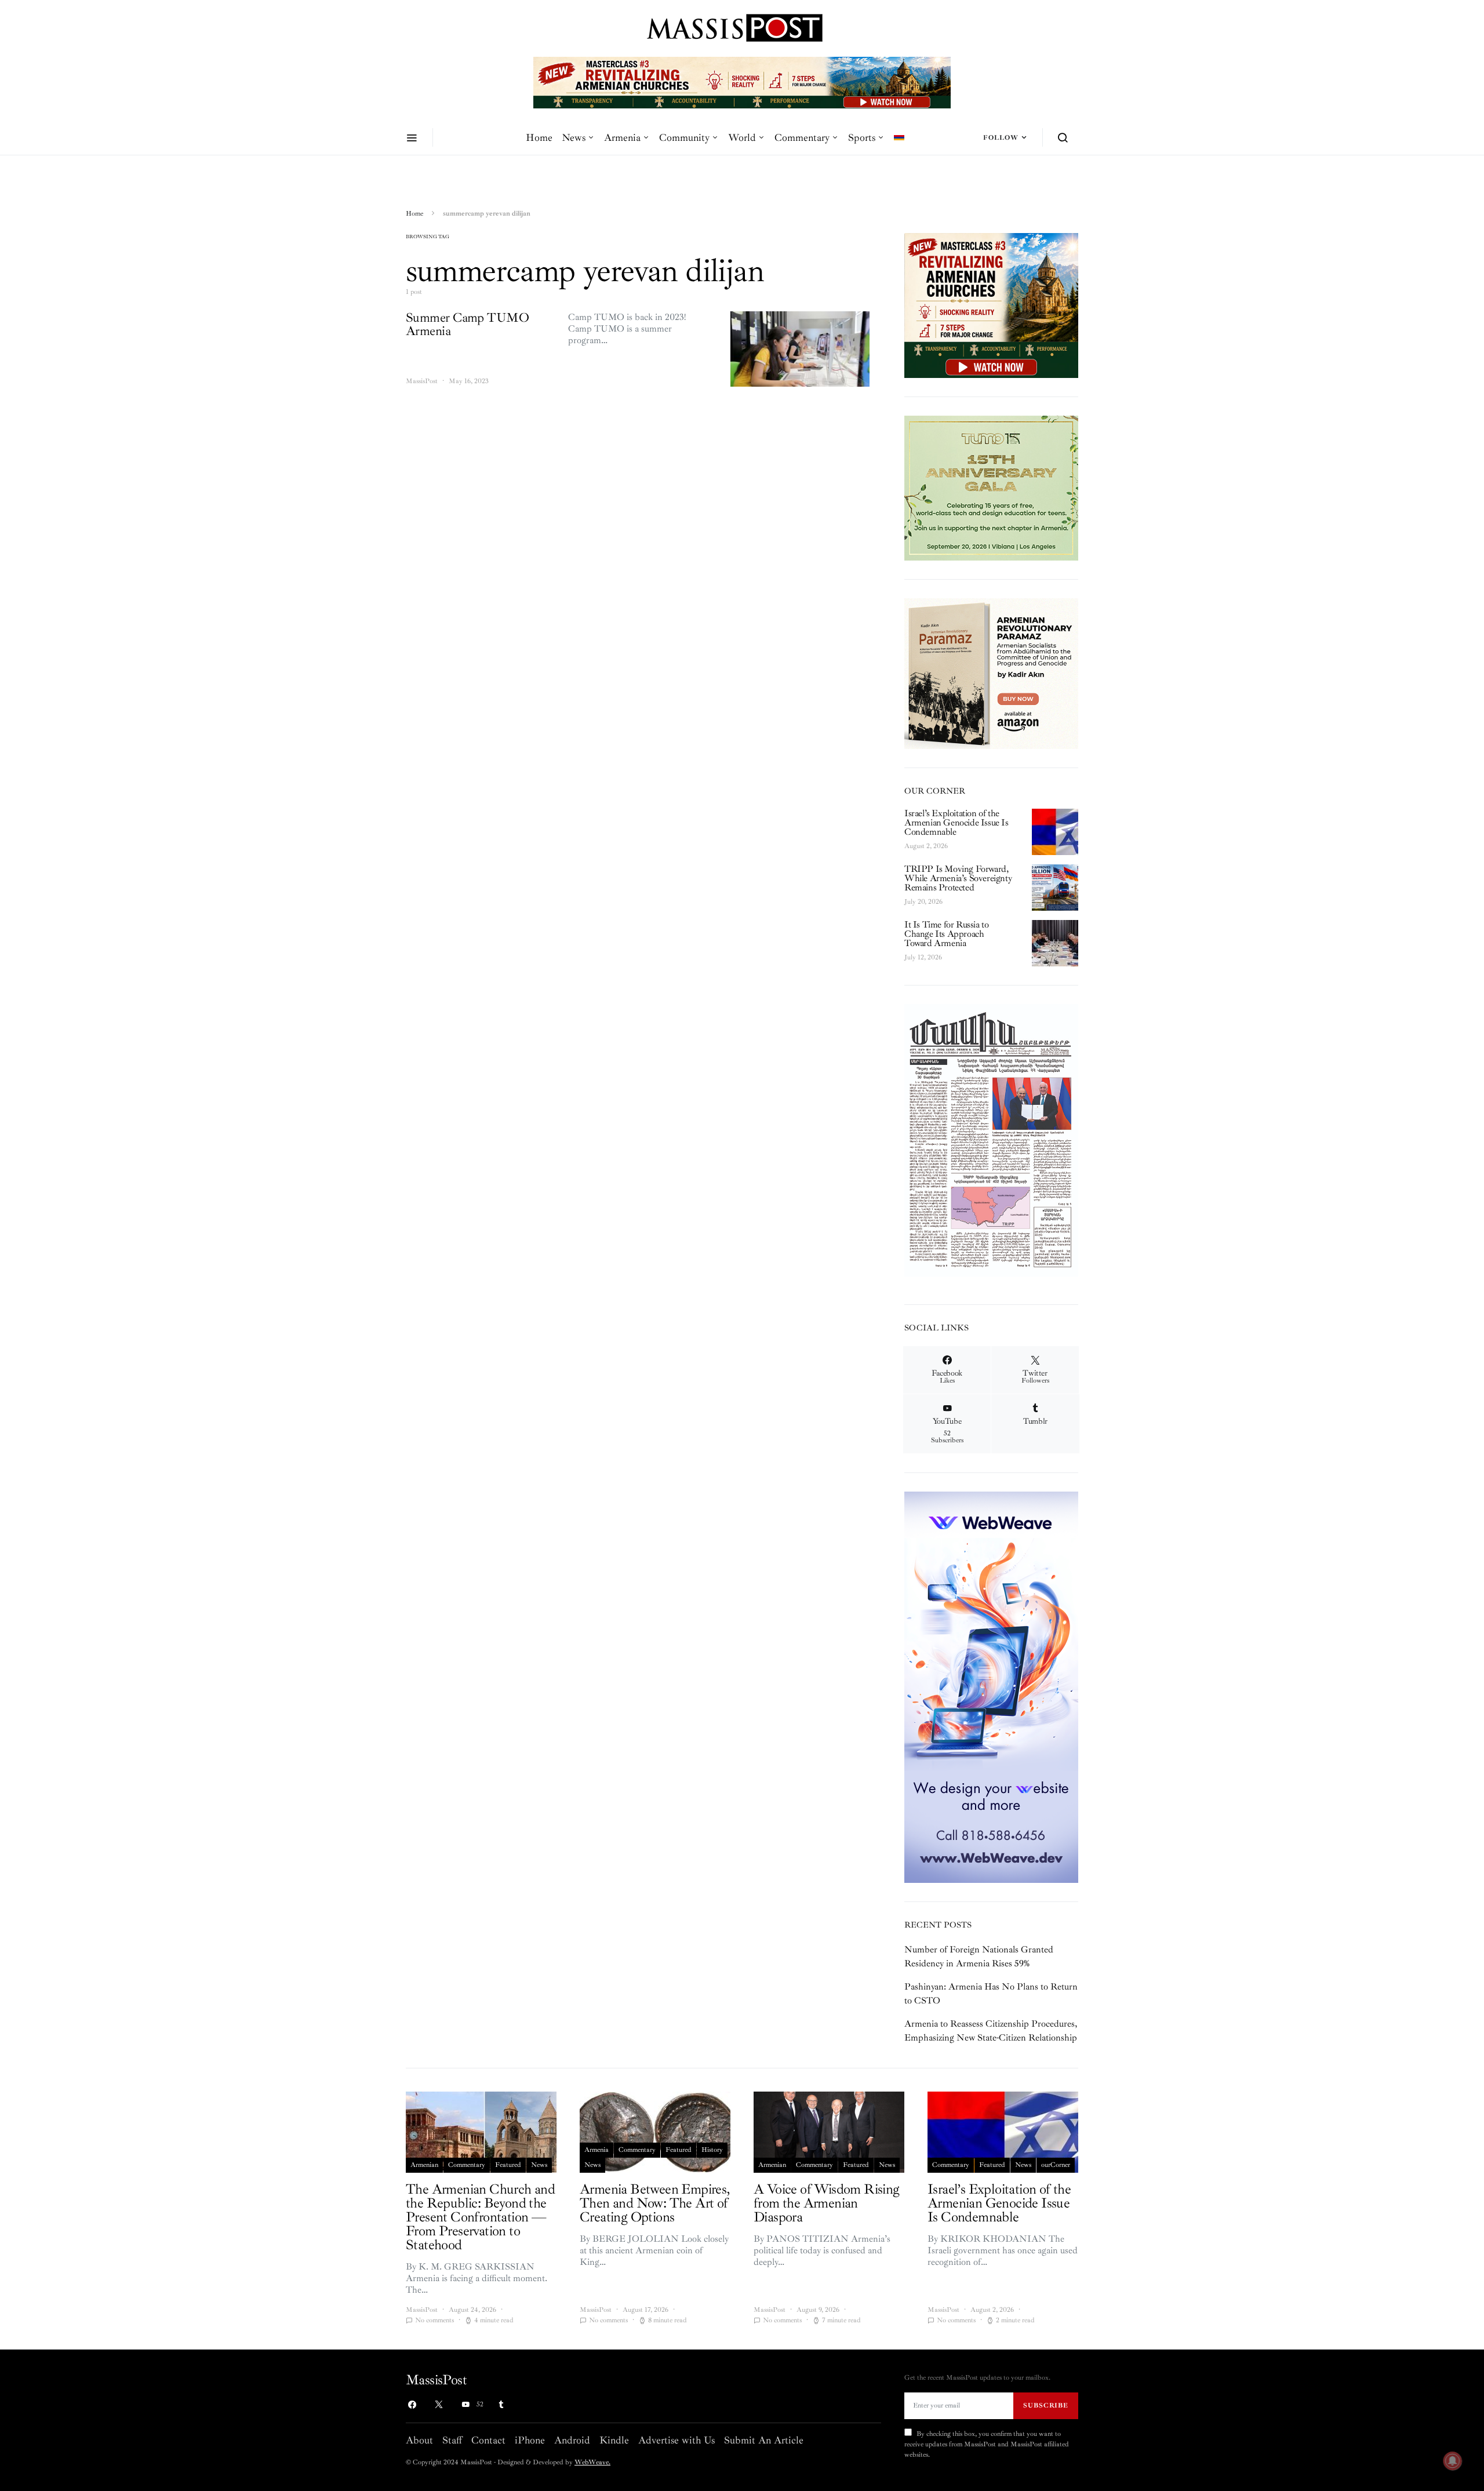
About (419, 2440)
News (574, 137)
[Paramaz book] (991, 672)
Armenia (622, 137)
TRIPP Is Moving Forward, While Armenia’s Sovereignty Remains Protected (958, 878)
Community (684, 137)
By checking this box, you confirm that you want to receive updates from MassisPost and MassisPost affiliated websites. (987, 2444)
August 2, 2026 (926, 846)
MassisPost (422, 381)
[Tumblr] (501, 2405)
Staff (452, 2440)
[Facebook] (412, 2405)
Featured (508, 2165)
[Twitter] (439, 2405)
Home (539, 137)
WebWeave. (592, 2462)
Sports (862, 137)
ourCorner (1056, 2165)
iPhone (530, 2440)
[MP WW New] (991, 1686)
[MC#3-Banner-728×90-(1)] (742, 82)
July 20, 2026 (923, 902)
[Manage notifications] (1453, 2461)
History (712, 2150)
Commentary (802, 137)
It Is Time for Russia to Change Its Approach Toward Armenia (946, 934)
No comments (434, 2320)
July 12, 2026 (923, 957)
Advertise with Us (676, 2440)
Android (572, 2440)
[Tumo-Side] (991, 487)
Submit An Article (764, 2440)
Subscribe (1046, 2405)
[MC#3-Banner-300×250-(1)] (991, 304)
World (742, 137)
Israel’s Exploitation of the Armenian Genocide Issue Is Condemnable (956, 823)
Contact (488, 2440)
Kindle (614, 2440)
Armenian (424, 2165)
